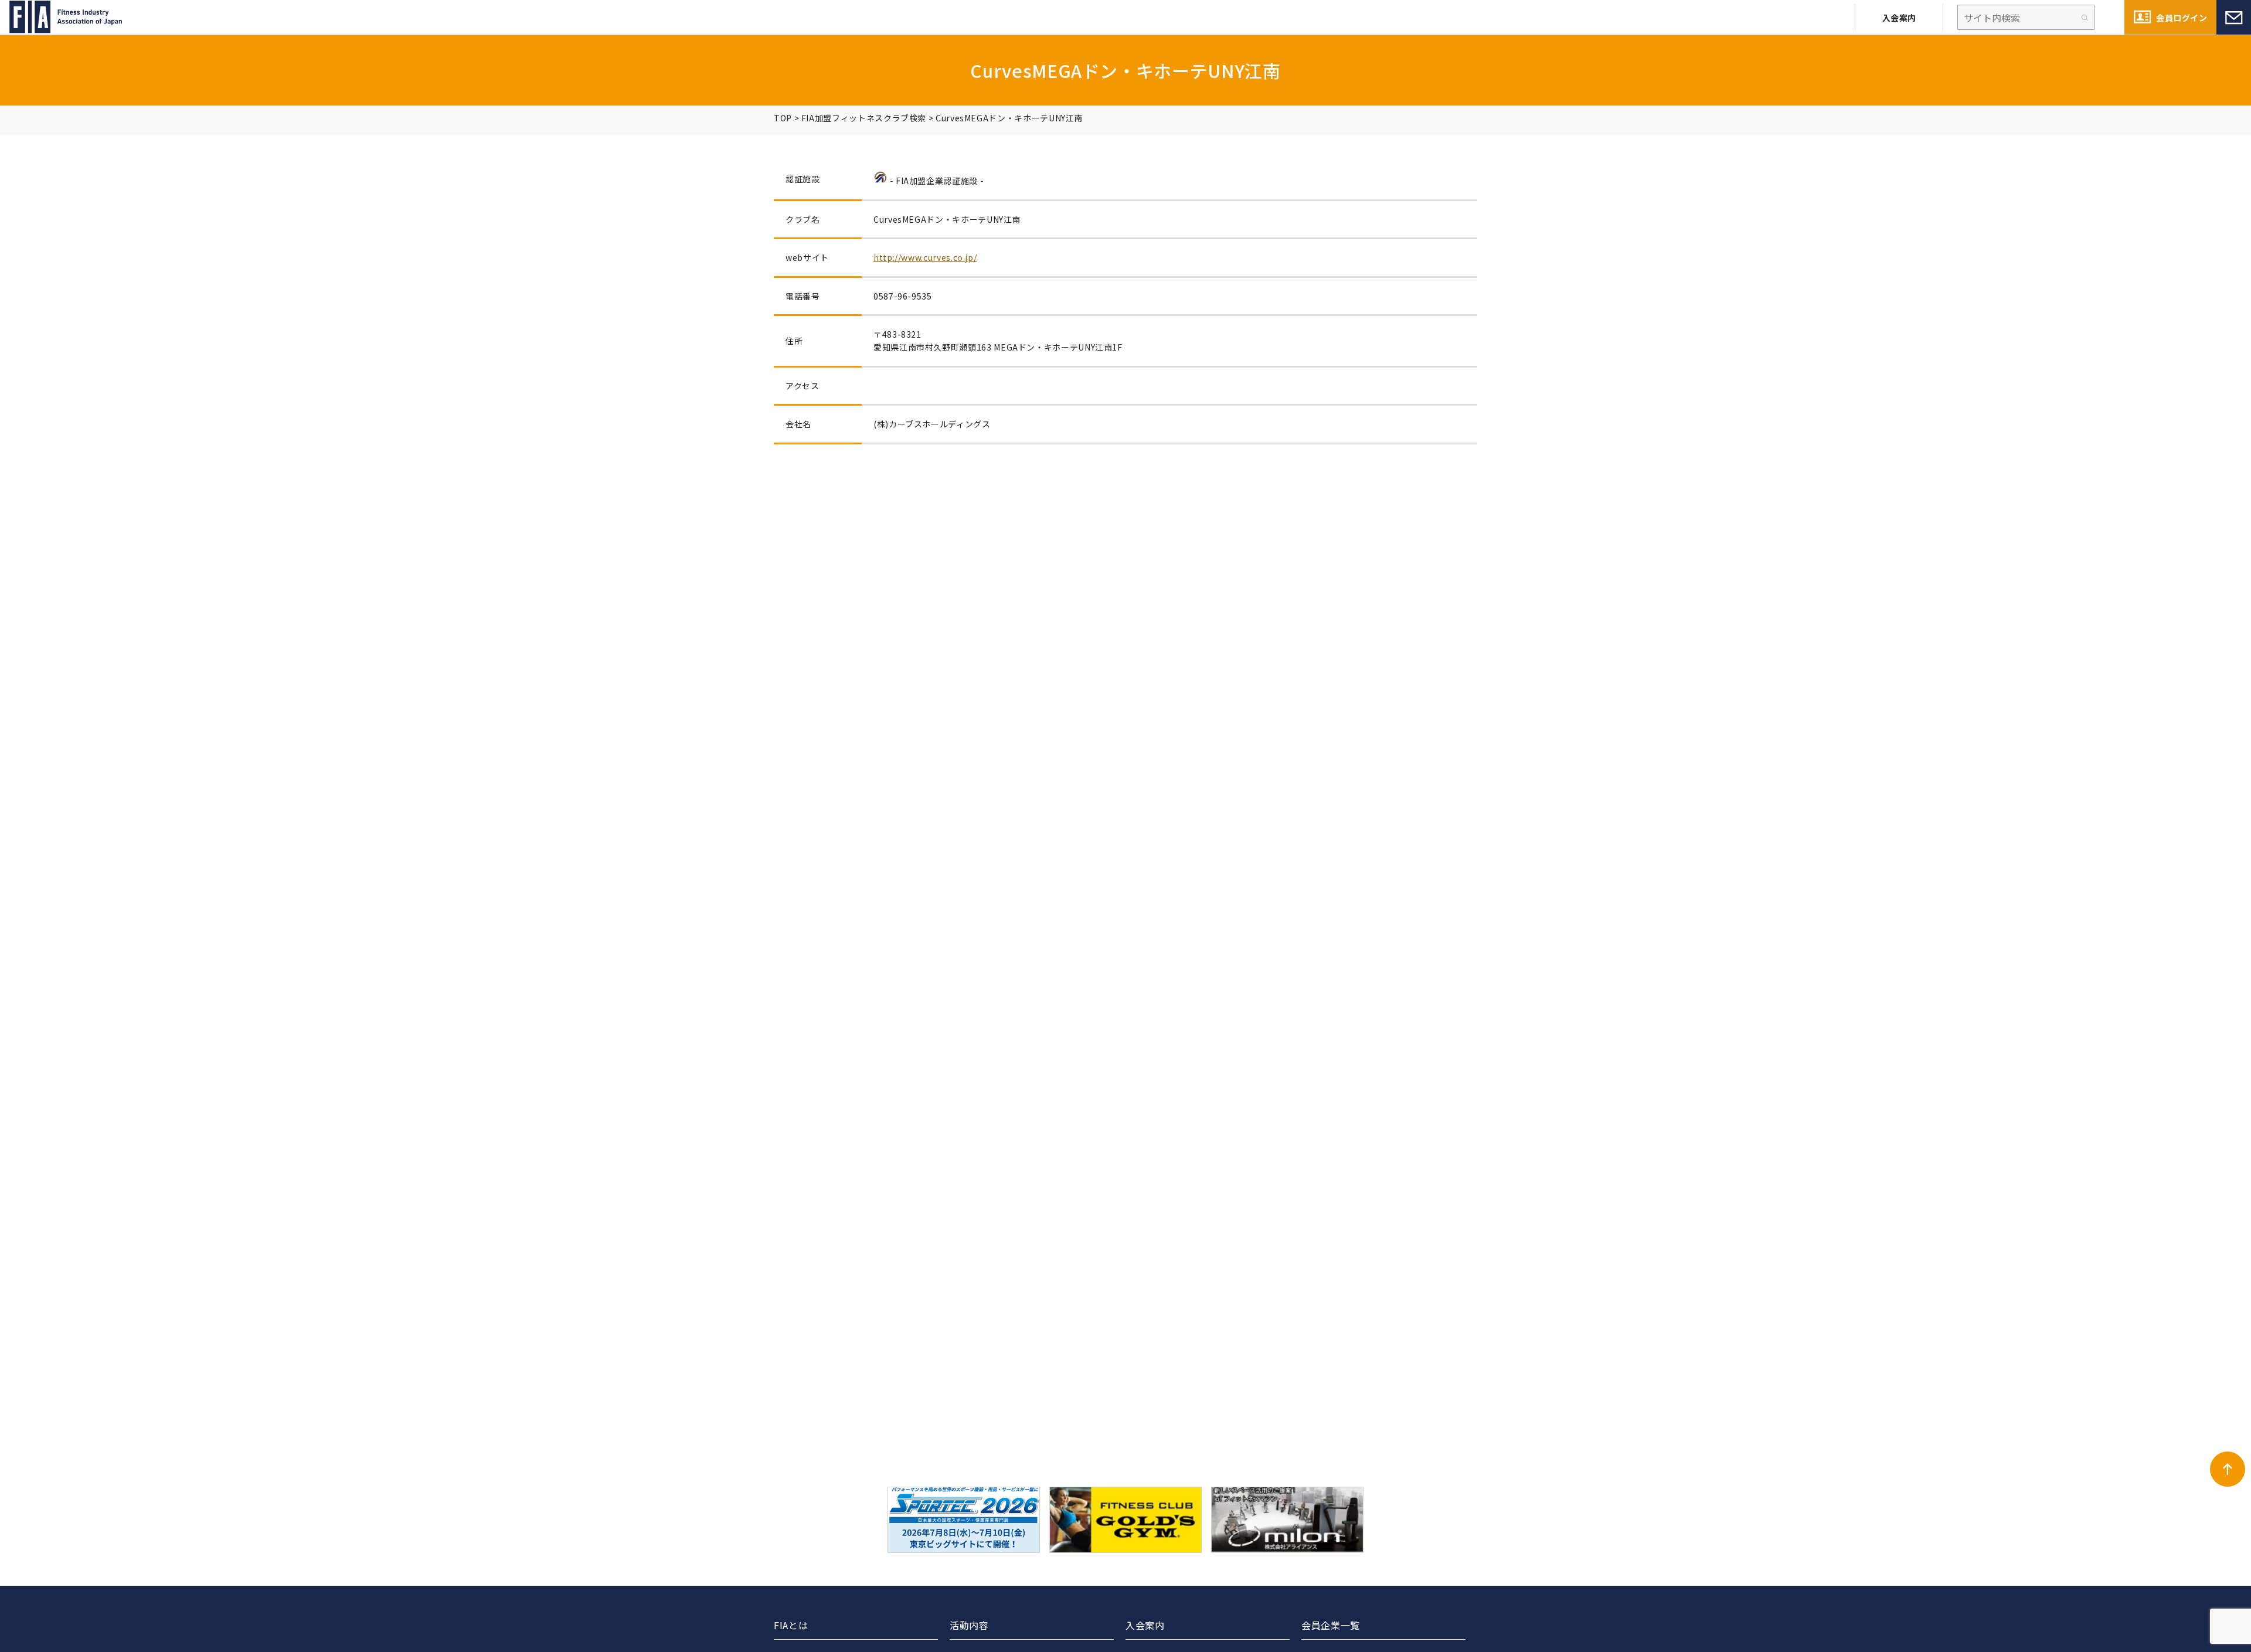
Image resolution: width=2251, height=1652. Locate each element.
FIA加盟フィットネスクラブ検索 (864, 118)
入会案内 (1899, 18)
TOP (783, 118)
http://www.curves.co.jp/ (925, 257)
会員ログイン (2182, 18)
